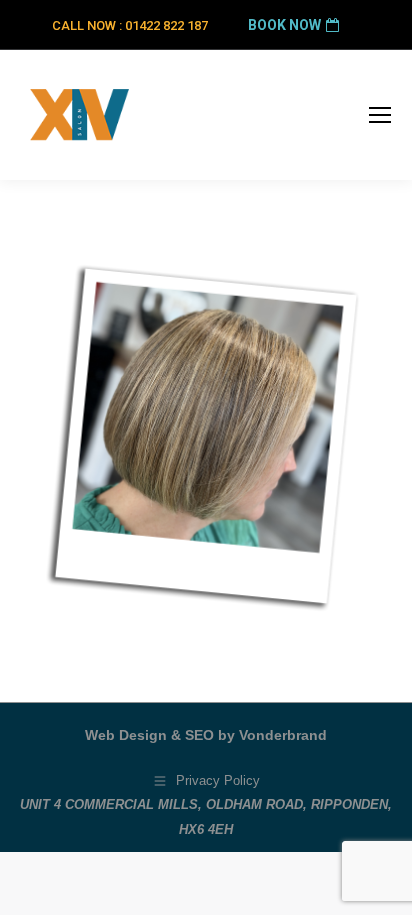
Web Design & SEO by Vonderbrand (206, 735)
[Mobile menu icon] (380, 115)
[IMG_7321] (206, 436)
